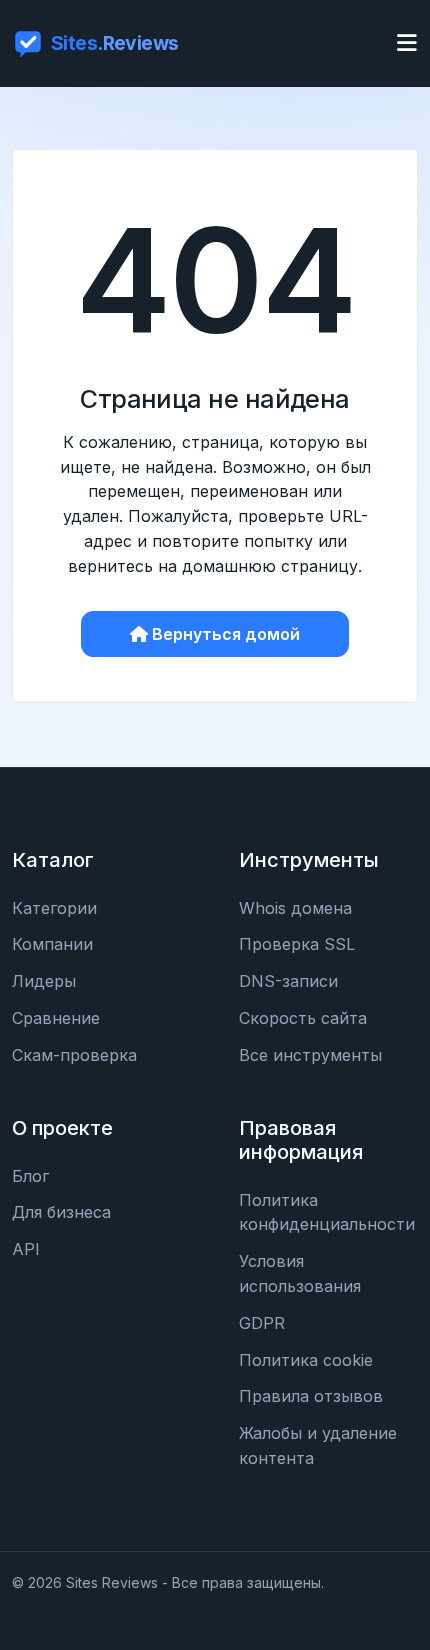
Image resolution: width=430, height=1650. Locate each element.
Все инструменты (310, 1055)
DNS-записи (288, 981)
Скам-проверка (74, 1055)
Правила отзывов (311, 1396)
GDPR (262, 1323)
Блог (30, 1176)
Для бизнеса (61, 1212)
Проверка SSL (297, 944)
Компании (52, 944)
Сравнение (56, 1018)
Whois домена (295, 908)
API (26, 1249)
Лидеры (44, 981)
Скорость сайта (303, 1018)
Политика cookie (306, 1360)
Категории (54, 908)
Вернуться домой (226, 634)
